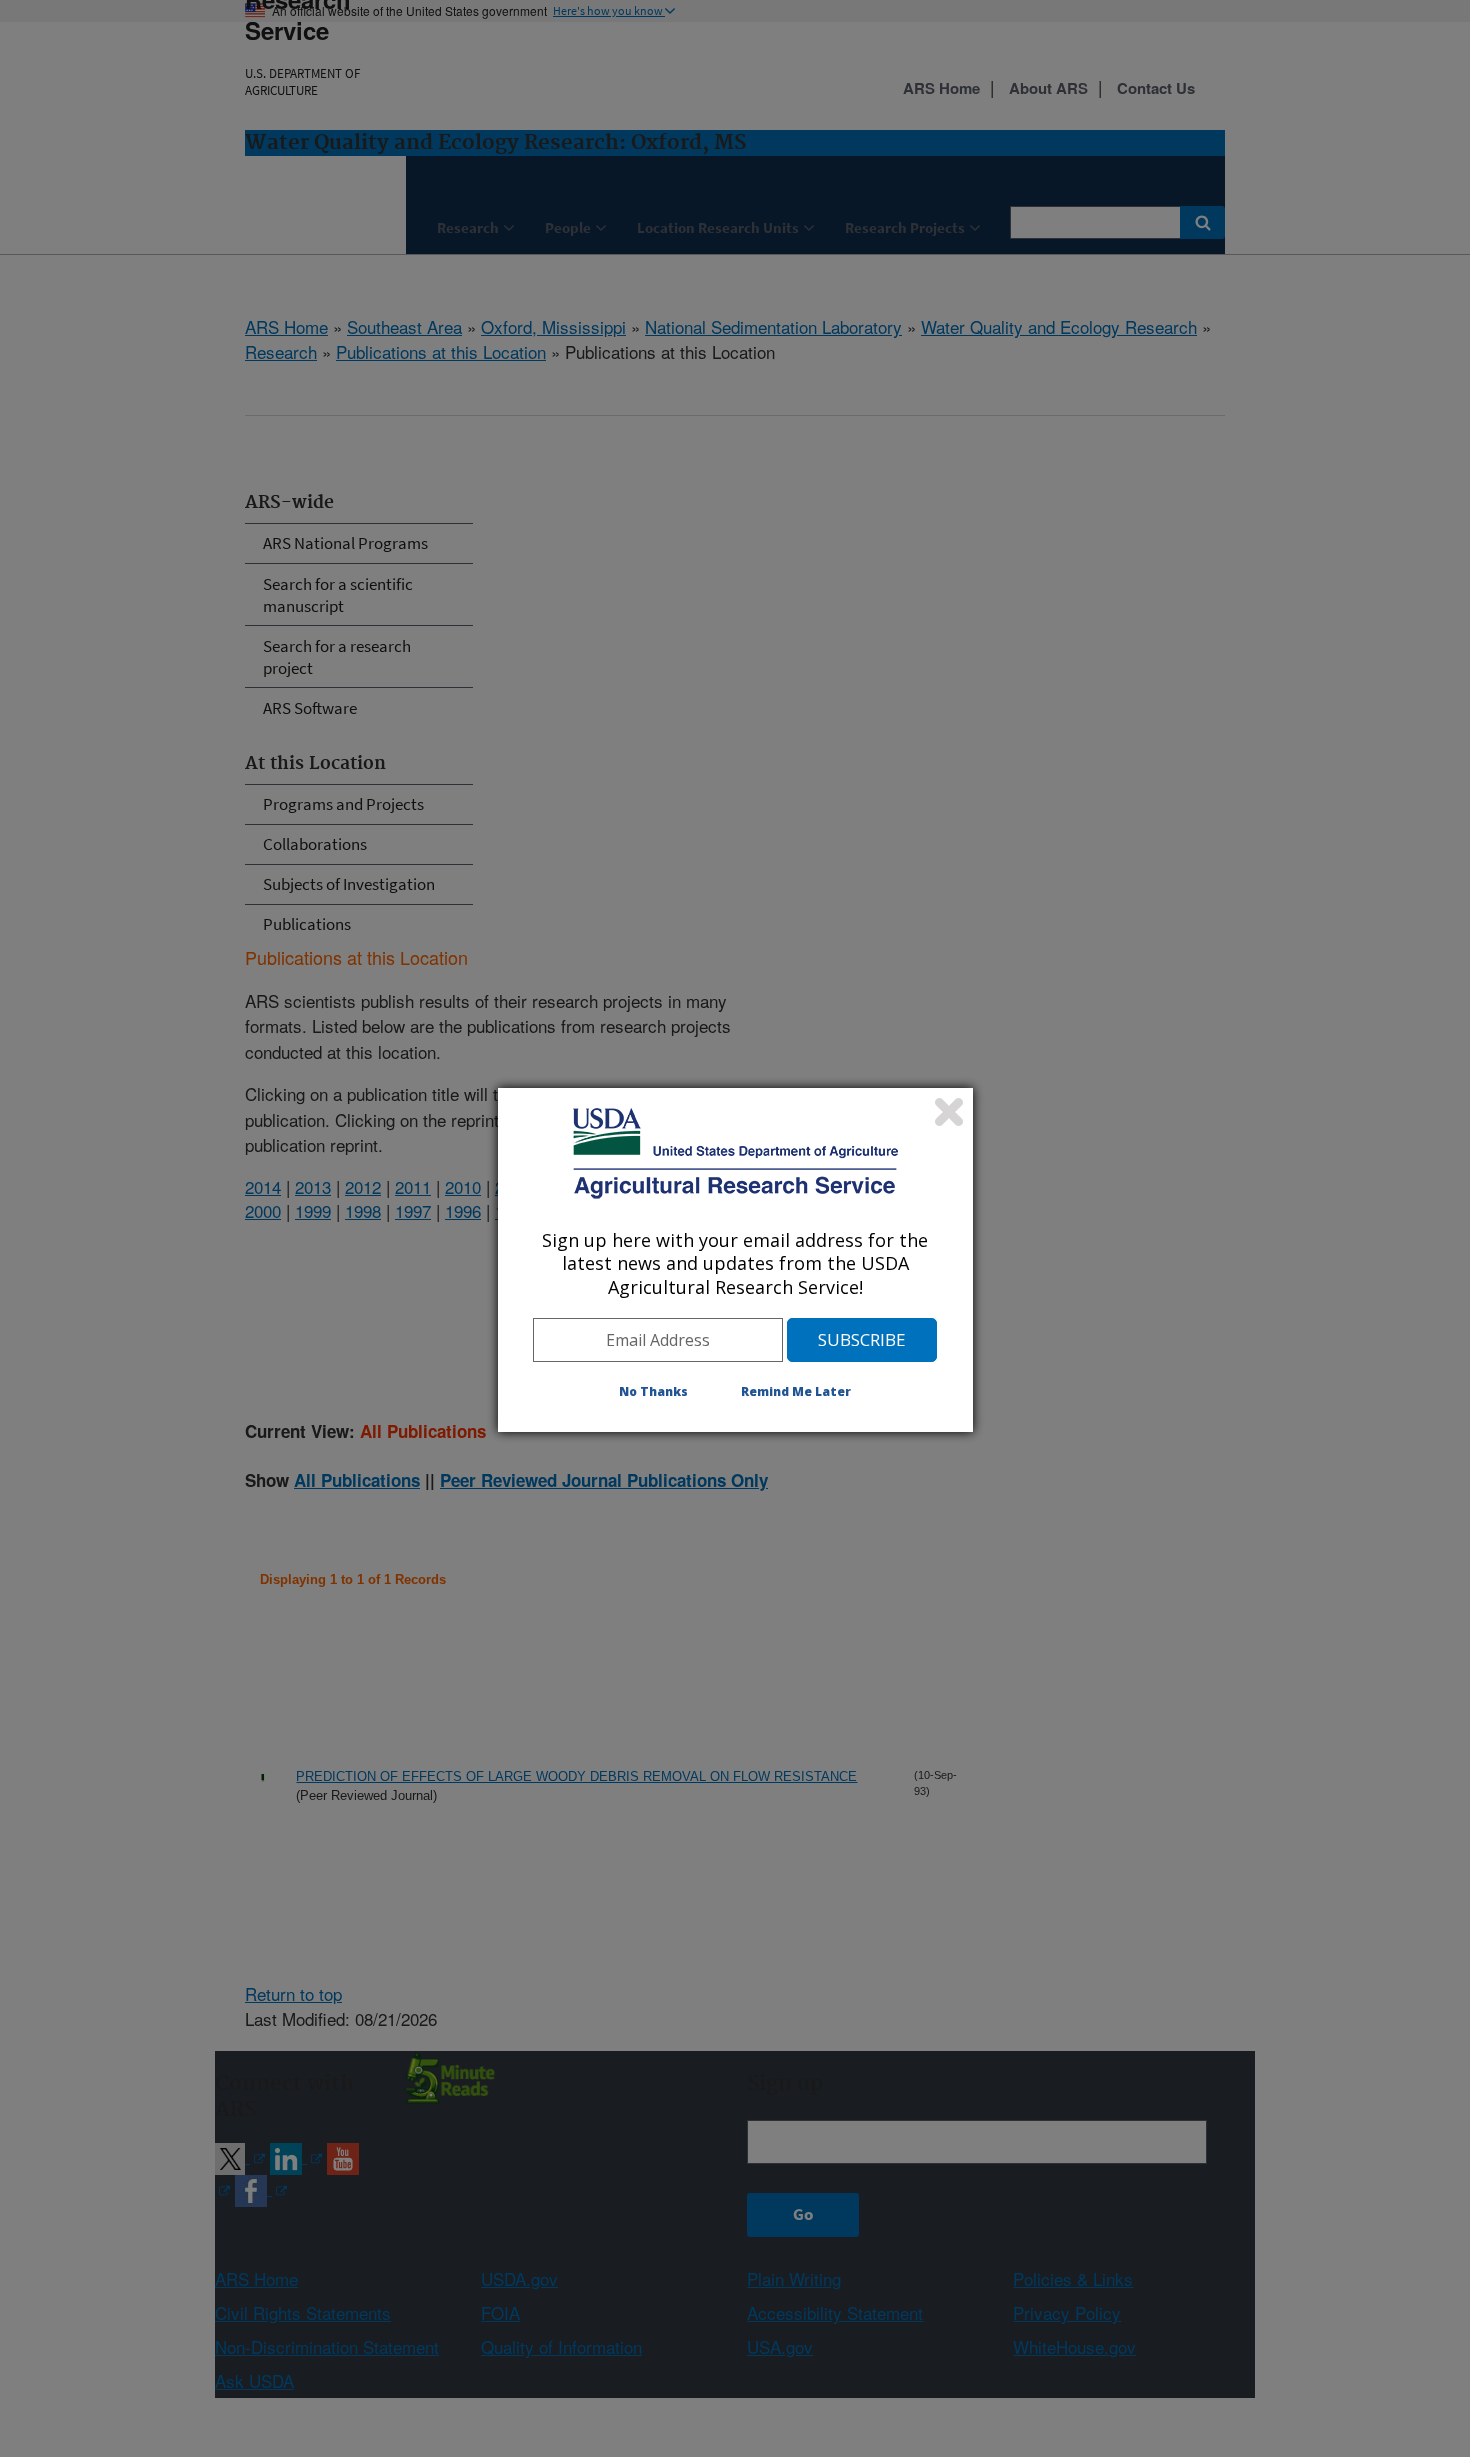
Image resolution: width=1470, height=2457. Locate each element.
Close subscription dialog (949, 1112)
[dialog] (735, 1260)
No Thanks (653, 1391)
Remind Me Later (796, 1391)
